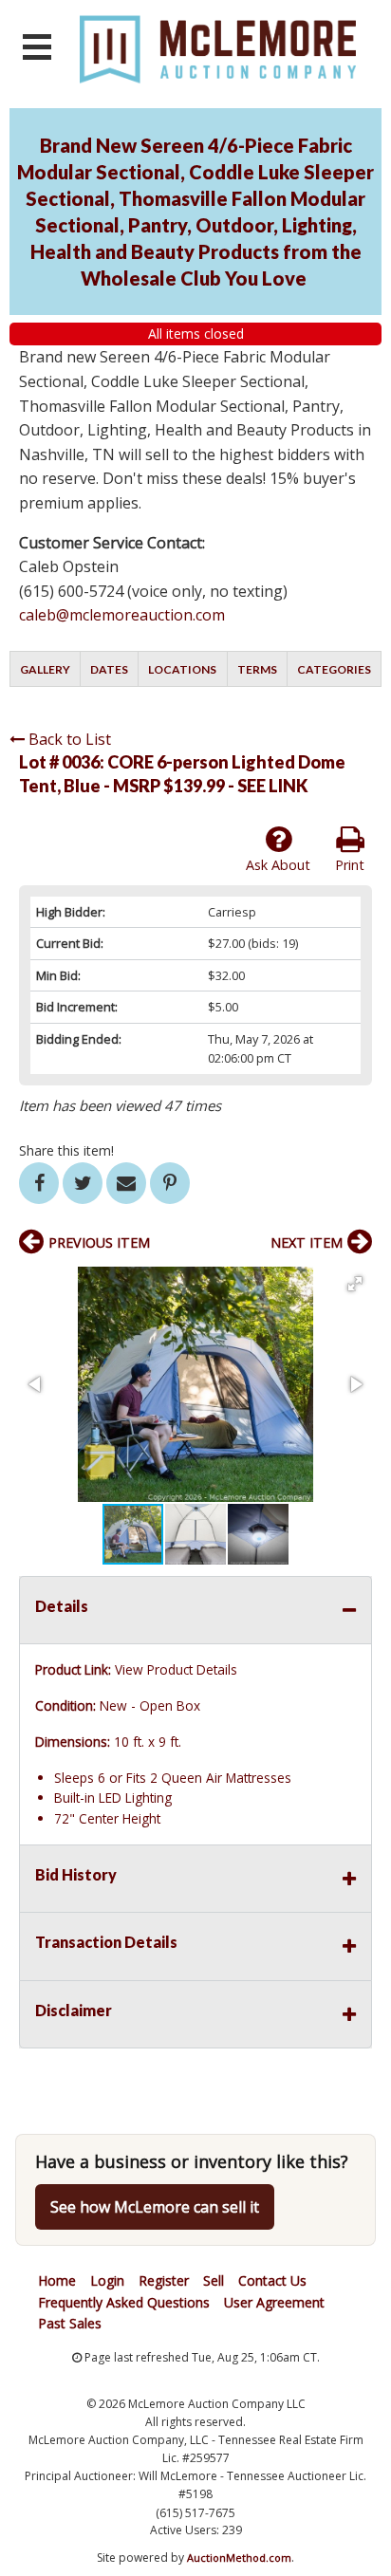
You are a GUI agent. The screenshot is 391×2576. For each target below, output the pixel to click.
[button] (355, 1284)
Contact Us (272, 2280)
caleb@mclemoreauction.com (122, 615)
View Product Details (176, 1669)
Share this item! (66, 1150)
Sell (214, 2280)
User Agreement (274, 2302)
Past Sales (70, 2323)
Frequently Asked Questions (124, 2302)
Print (350, 865)
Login (107, 2280)
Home (57, 2280)
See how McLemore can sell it (155, 2207)
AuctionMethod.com (239, 2557)
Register (164, 2280)
